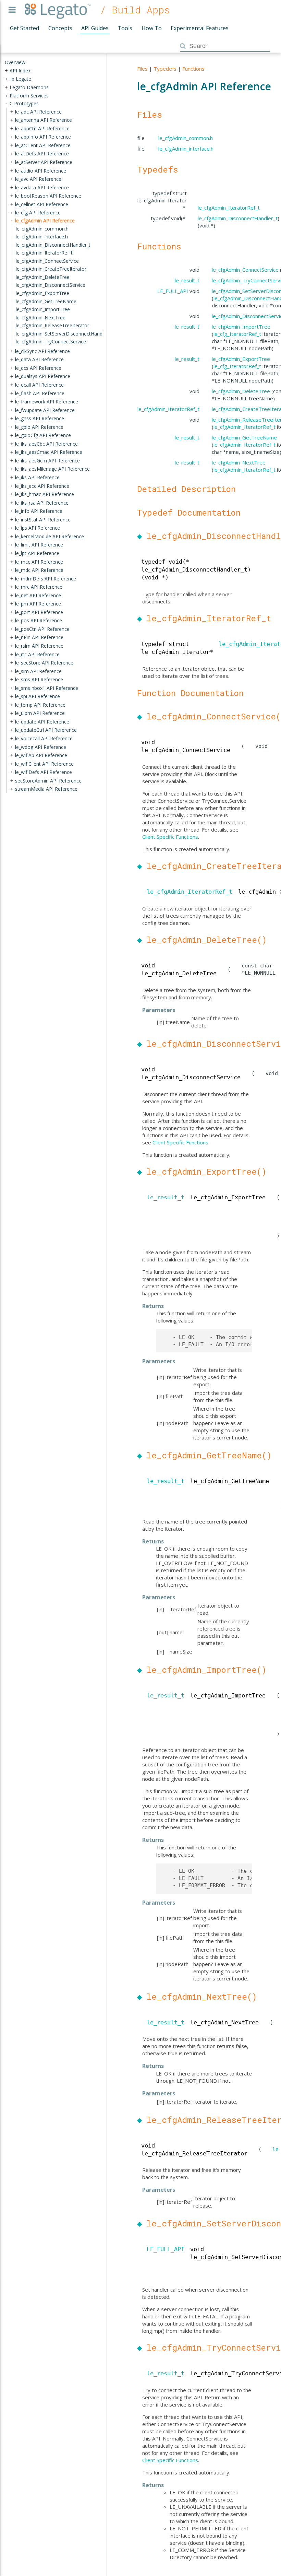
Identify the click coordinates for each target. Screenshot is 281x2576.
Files (142, 69)
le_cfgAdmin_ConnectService (245, 270)
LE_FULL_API (173, 291)
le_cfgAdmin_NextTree (239, 462)
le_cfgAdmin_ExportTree (241, 359)
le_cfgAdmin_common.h (186, 138)
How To (152, 28)
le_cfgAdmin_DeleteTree (241, 391)
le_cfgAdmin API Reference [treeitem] (45, 220)
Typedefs (165, 69)
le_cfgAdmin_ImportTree (241, 327)
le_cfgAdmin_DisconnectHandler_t (238, 218)
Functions (193, 69)
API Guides (95, 28)
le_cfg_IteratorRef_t (237, 334)
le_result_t (187, 280)
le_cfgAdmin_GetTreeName (244, 437)
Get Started (25, 28)
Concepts (60, 28)
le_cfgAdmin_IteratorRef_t (229, 208)
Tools (125, 28)
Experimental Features (200, 28)
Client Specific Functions (170, 837)
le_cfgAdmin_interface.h (186, 149)
